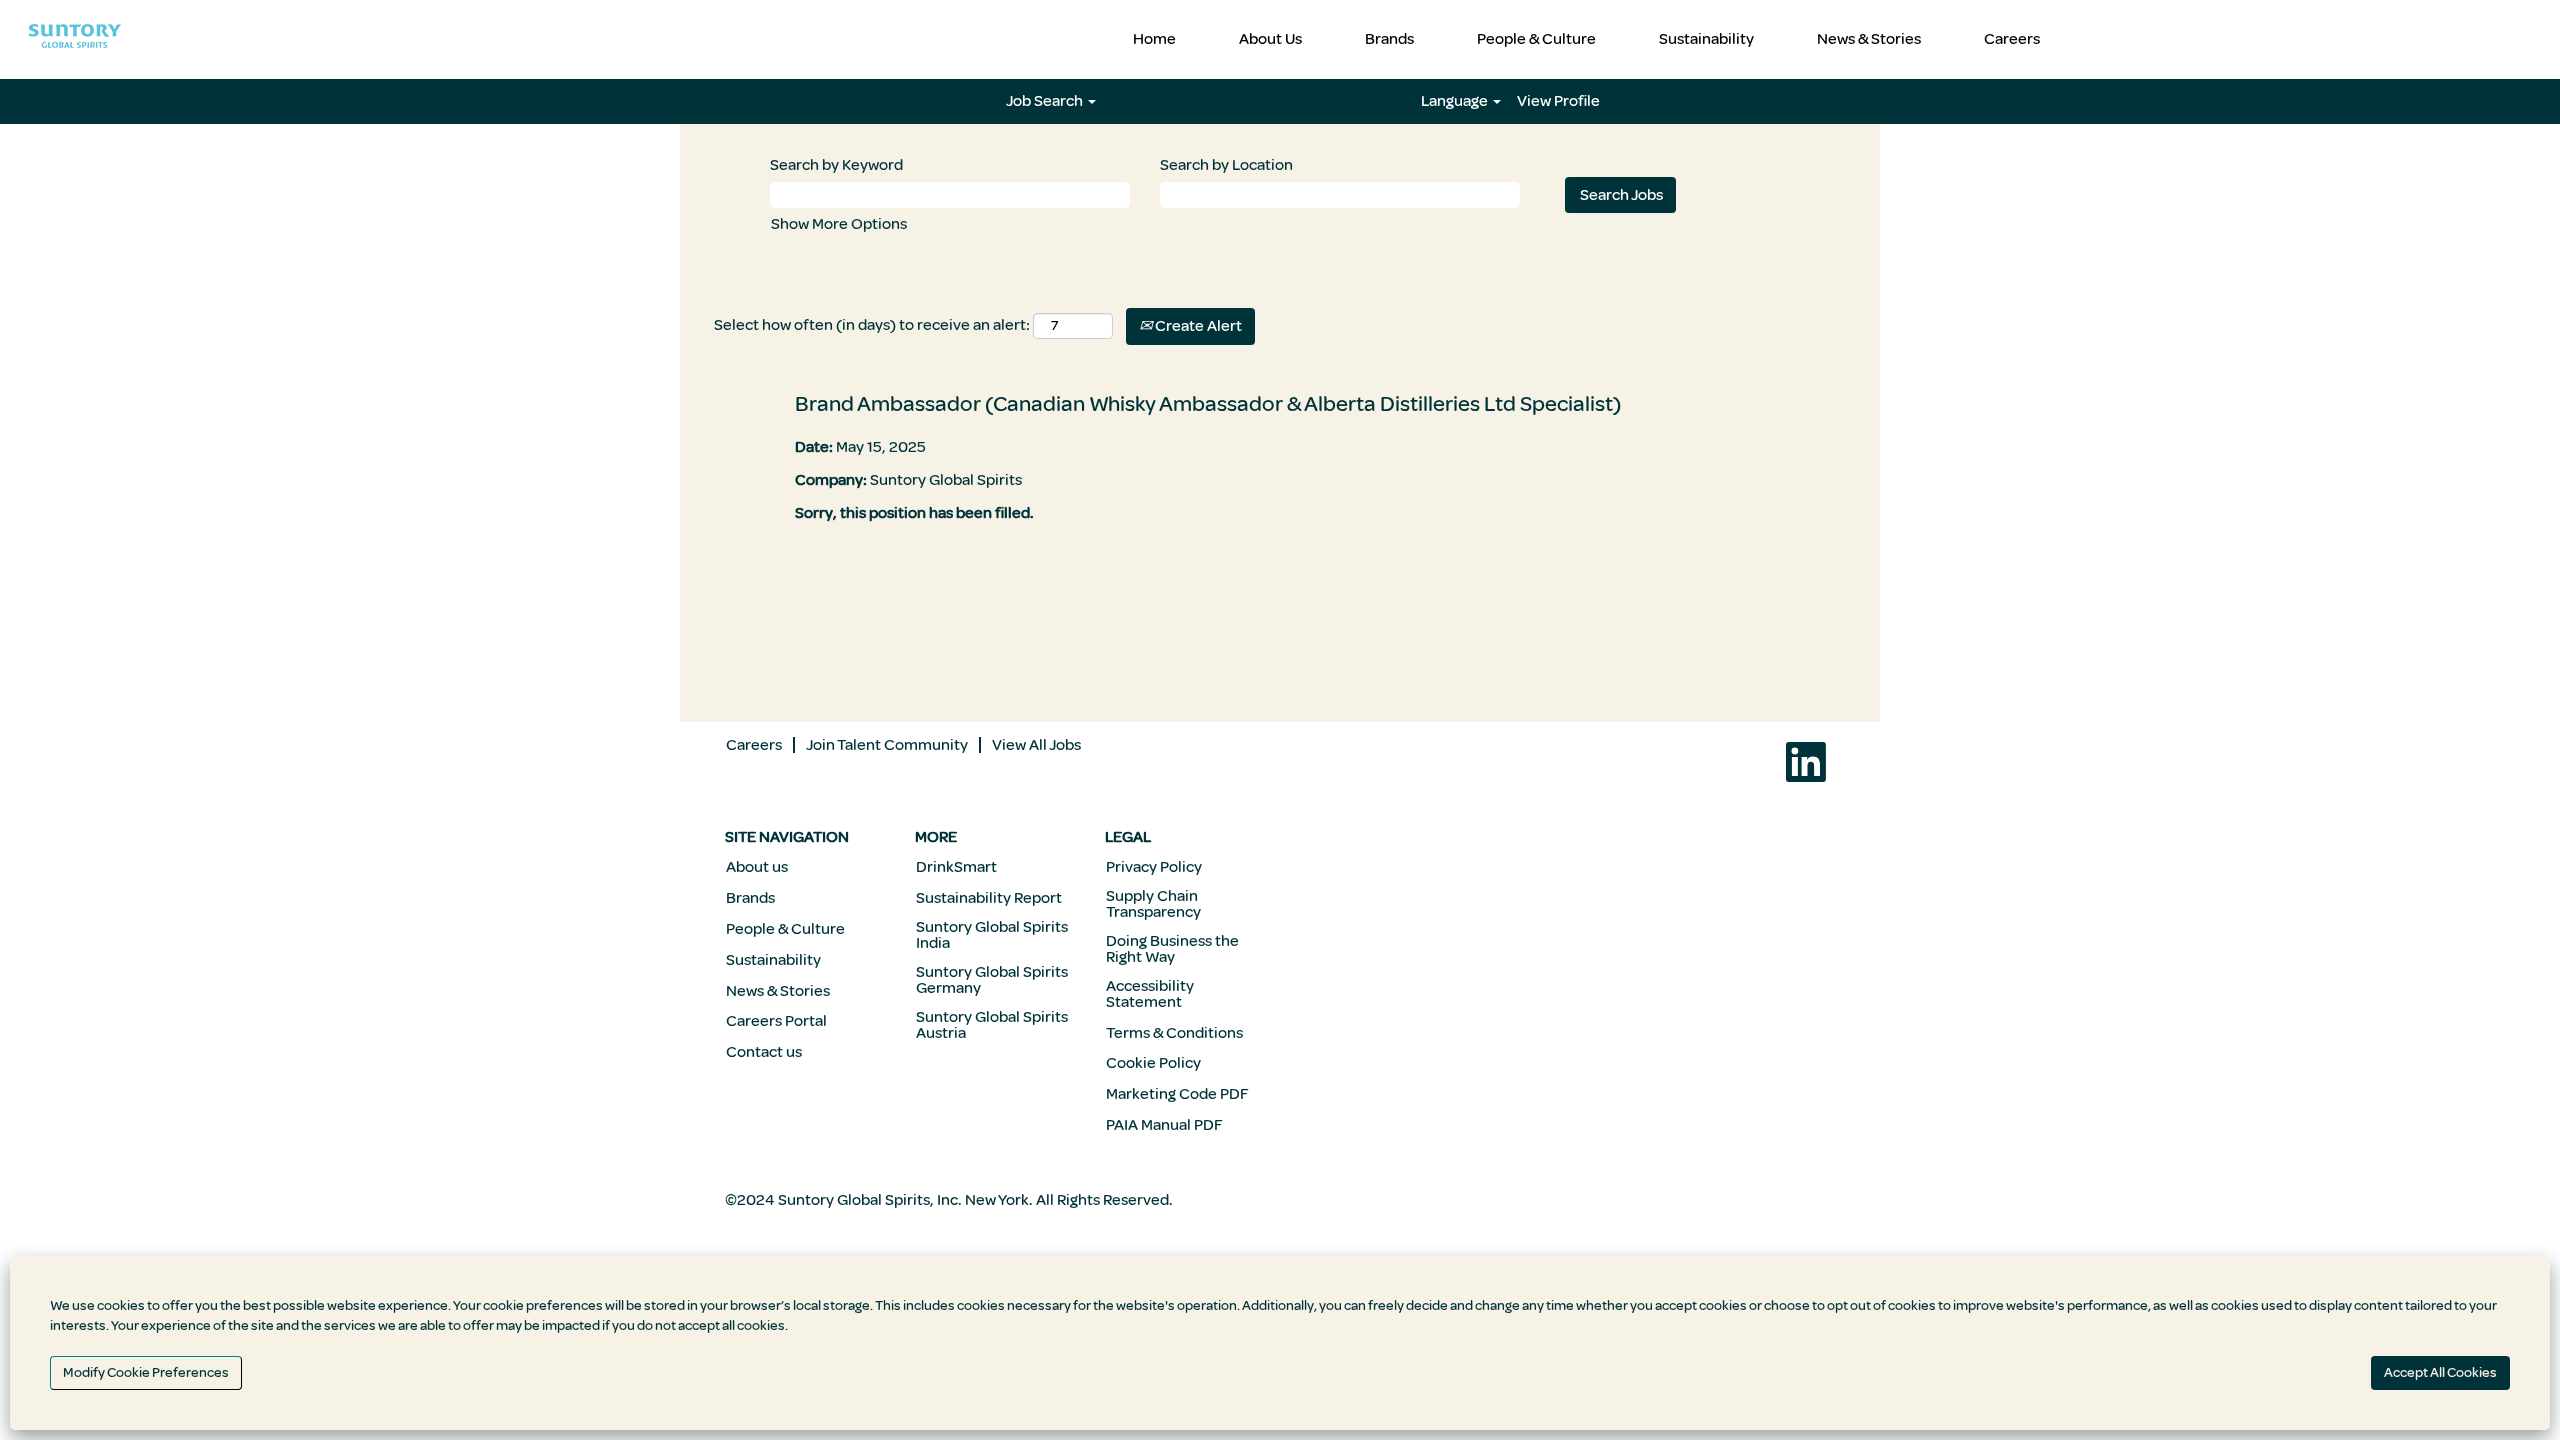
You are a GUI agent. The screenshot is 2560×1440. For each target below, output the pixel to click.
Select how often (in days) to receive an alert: (872, 325)
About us (757, 867)
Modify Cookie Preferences (146, 1372)
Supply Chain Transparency (1153, 904)
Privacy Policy (1154, 867)
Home (1154, 39)
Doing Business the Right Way (1172, 949)
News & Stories (1869, 39)
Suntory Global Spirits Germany (992, 980)
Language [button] (1456, 101)
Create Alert (1197, 326)
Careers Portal (776, 1021)
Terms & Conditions (1174, 1033)
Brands (1389, 39)
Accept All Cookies (2440, 1372)
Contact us (764, 1052)
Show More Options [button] (839, 224)
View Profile (1558, 101)
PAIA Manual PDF (1164, 1125)
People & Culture (1536, 39)
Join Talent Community (887, 745)
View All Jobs (1036, 745)
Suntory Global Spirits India (992, 935)
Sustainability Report (989, 898)
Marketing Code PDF (1177, 1094)
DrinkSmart (956, 867)
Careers (2012, 39)
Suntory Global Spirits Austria (992, 1025)
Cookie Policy (1153, 1063)
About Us (1270, 39)
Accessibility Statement (1150, 994)
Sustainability (1706, 39)
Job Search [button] (1046, 101)
